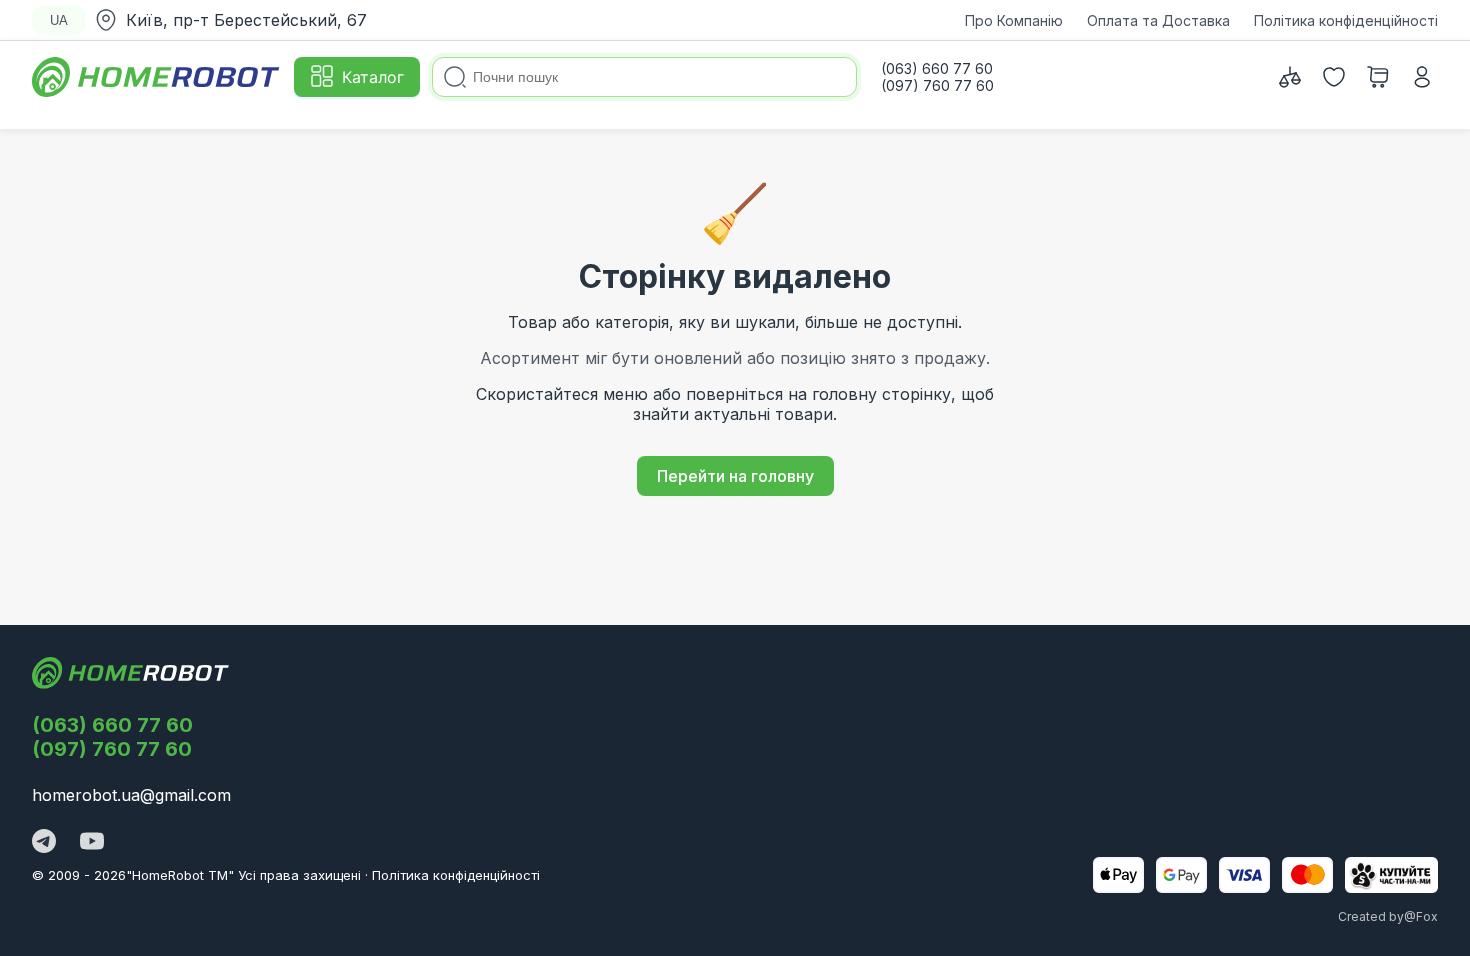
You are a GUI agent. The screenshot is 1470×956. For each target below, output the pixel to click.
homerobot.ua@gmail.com (131, 795)
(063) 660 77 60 (112, 725)
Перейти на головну (735, 476)
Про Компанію (1014, 20)
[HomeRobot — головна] (157, 77)
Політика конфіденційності (1346, 20)
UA (59, 20)
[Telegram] (44, 843)
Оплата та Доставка (1158, 20)
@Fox (1421, 916)
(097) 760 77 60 (112, 749)
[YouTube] (92, 843)
